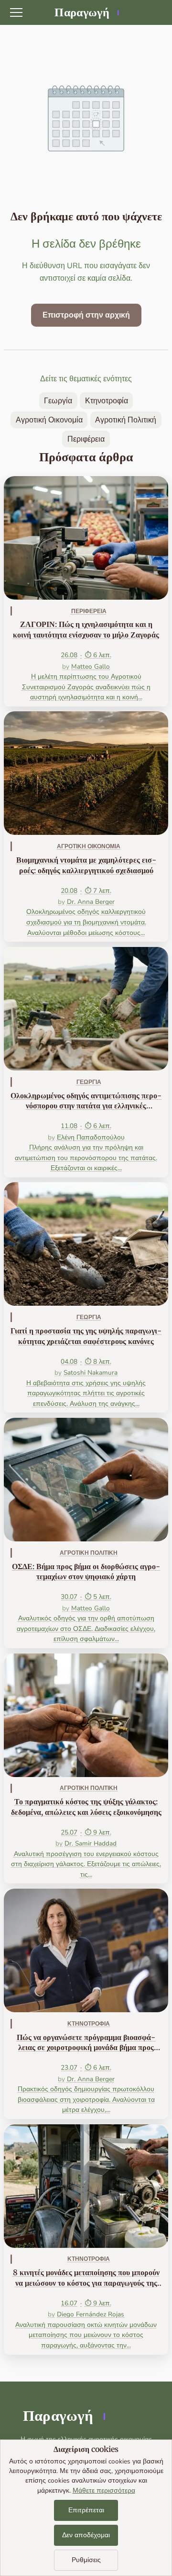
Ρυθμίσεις (86, 2560)
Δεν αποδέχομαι (86, 2535)
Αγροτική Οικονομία (49, 420)
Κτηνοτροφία (107, 401)
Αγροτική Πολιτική (126, 420)
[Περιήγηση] (16, 12)
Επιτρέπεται (86, 2510)
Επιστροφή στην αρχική (86, 315)
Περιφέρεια (86, 439)
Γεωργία (58, 401)
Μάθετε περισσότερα (104, 2491)
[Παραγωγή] (86, 12)
